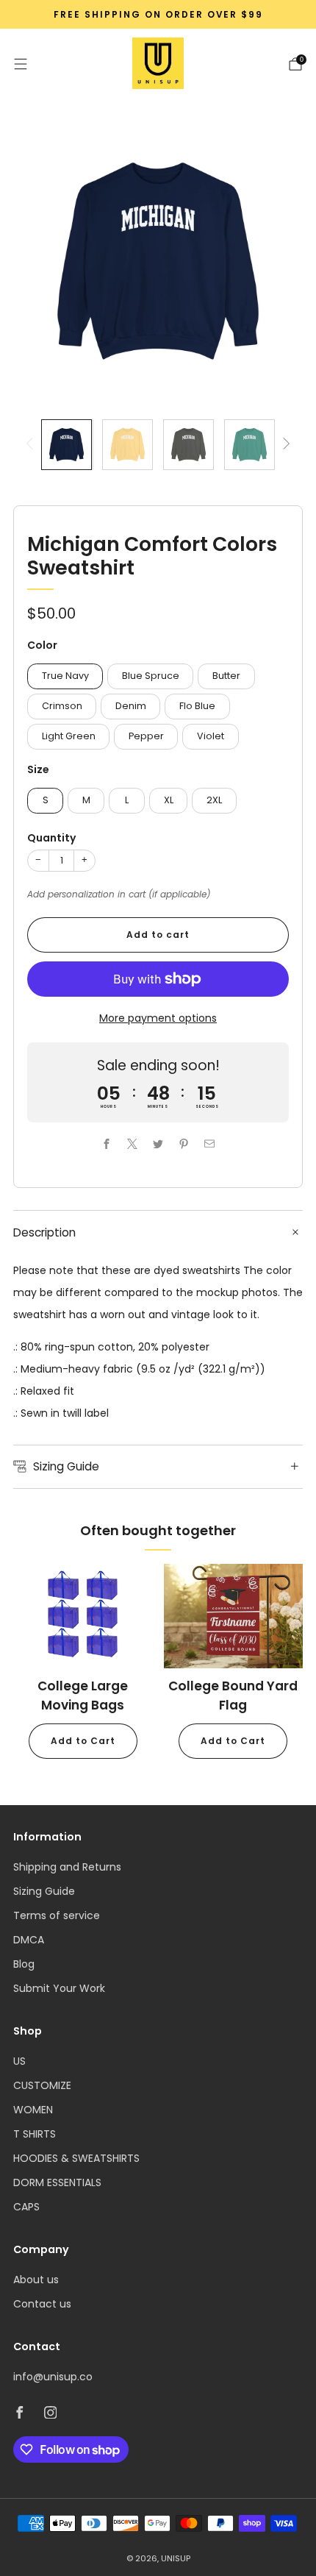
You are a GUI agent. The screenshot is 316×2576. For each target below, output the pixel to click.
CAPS (26, 2207)
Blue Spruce (151, 676)
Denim (131, 706)
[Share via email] (210, 1143)
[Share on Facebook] (107, 1143)
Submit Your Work (59, 1988)
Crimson (62, 706)
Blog (24, 1964)
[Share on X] (133, 1143)
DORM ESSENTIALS (57, 2182)
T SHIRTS (35, 2134)
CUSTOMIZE (42, 2085)
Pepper (146, 736)
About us (36, 2280)
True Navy (65, 676)
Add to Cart (83, 1741)
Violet (211, 736)
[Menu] (21, 64)
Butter (226, 676)
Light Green (69, 736)
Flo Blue (197, 706)
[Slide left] (32, 445)
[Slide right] (284, 445)
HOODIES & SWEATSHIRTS (76, 2158)
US (19, 2061)
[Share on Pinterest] (184, 1143)
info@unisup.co (53, 2377)
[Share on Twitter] (158, 1143)
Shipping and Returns (67, 1867)
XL (169, 800)
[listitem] (158, 15)
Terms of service (57, 1915)
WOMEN (33, 2110)
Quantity (51, 838)
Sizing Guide (44, 1891)
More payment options (158, 1018)
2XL (214, 800)
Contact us (42, 2304)
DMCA (29, 1940)
